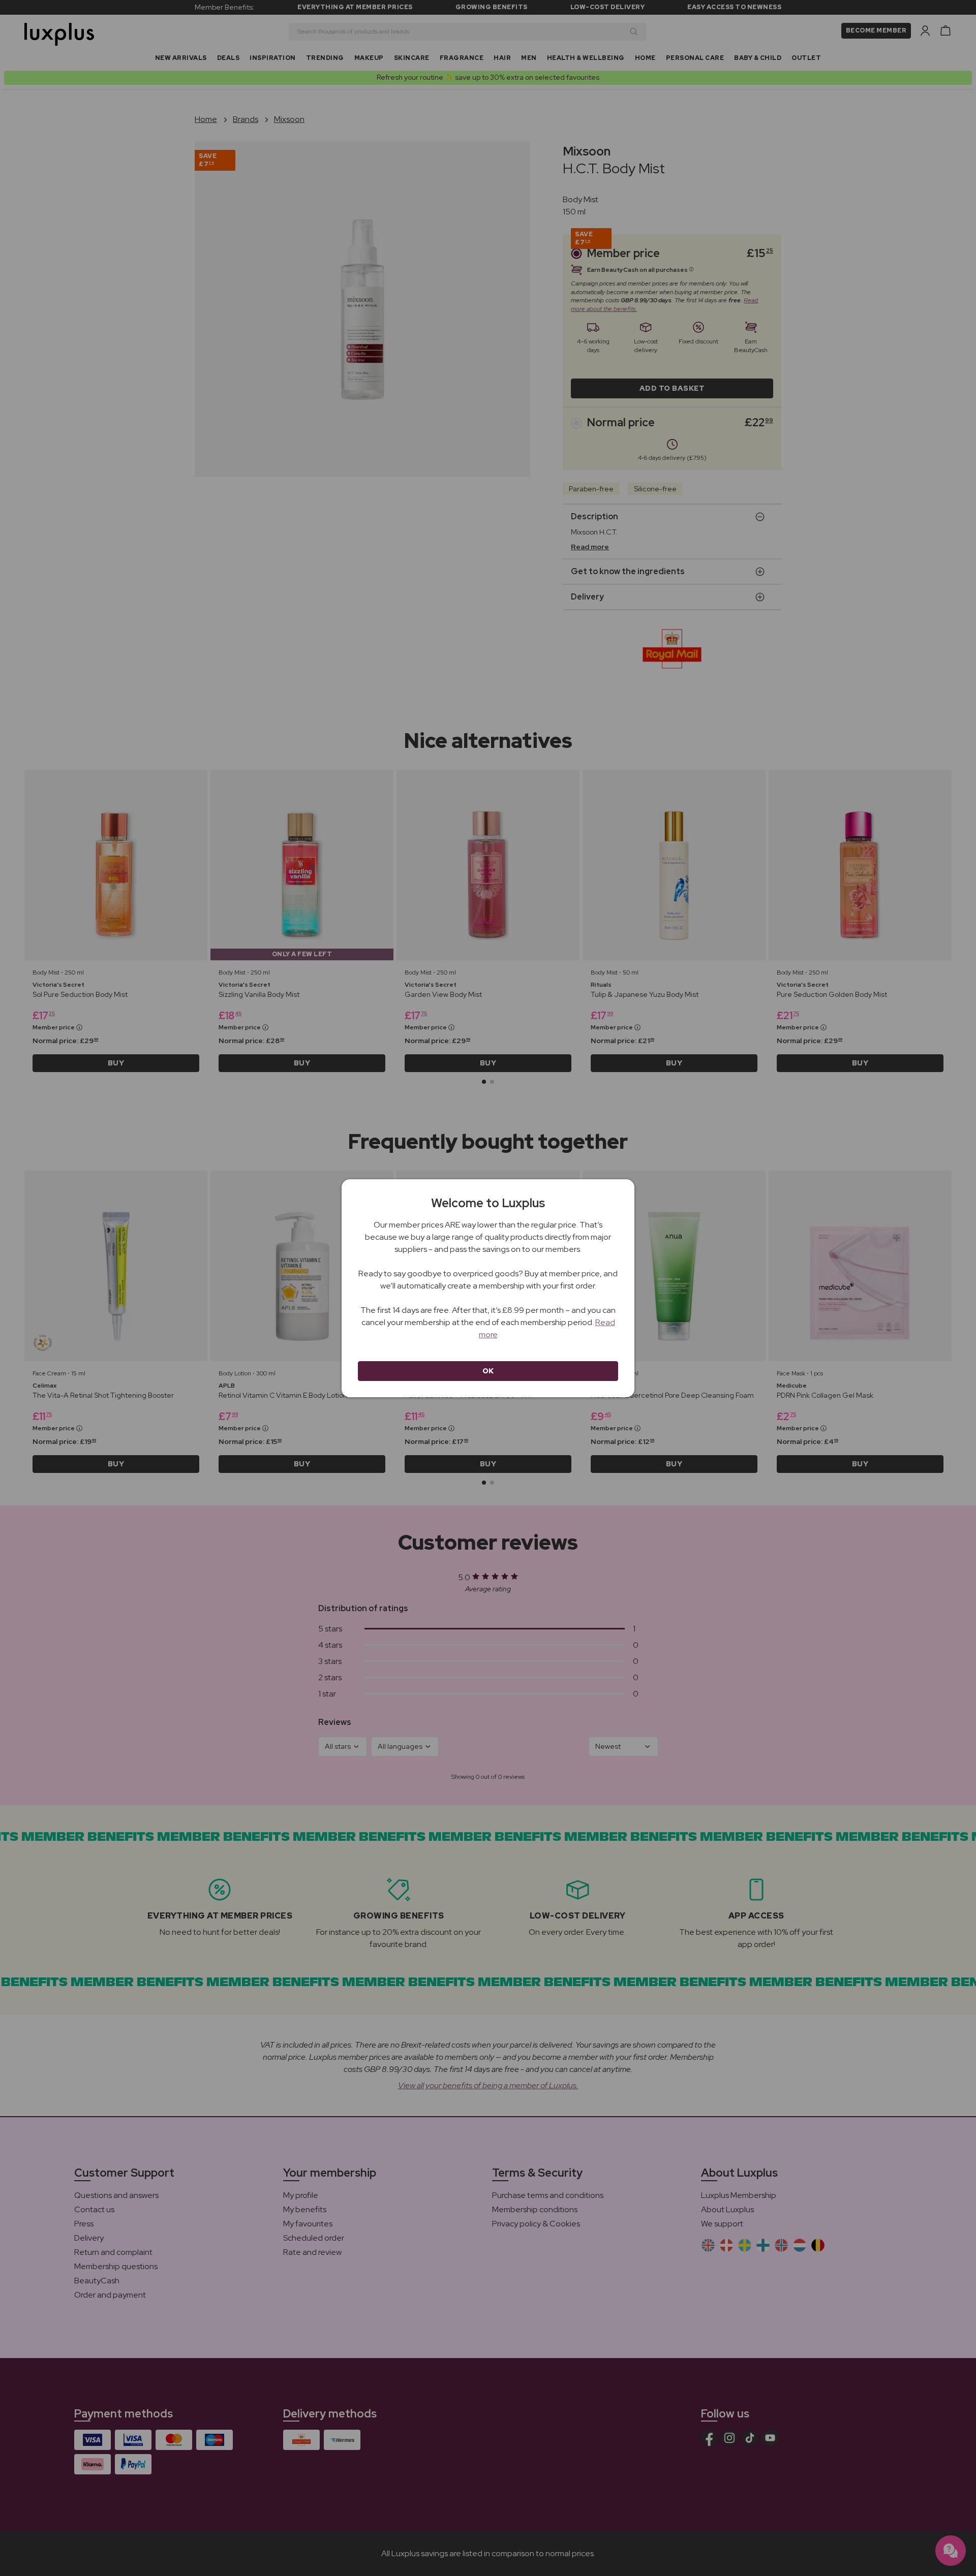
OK (488, 1371)
